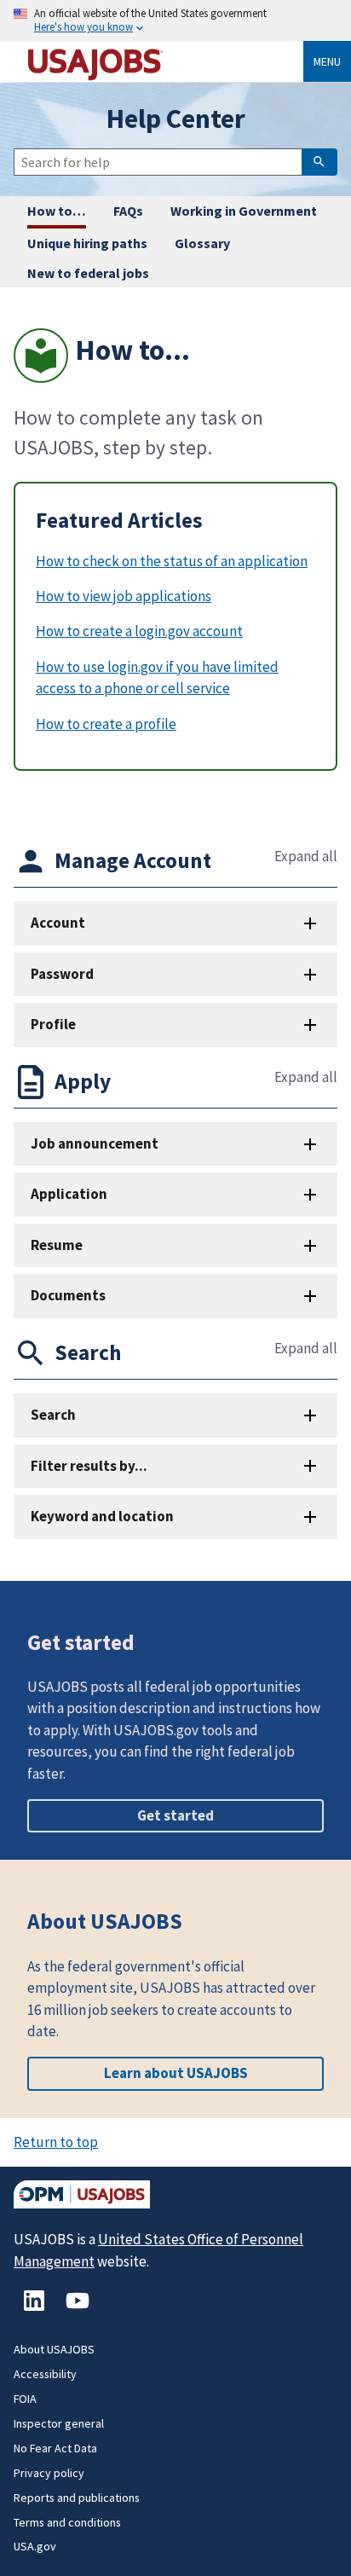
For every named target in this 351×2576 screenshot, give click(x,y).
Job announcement (95, 1143)
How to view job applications (124, 596)
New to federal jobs (88, 273)
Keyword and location (102, 1516)
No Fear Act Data (55, 2448)
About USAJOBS (54, 2349)
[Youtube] (78, 2309)
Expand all (306, 857)
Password (62, 974)
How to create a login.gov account (139, 631)
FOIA (25, 2399)
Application (69, 1194)
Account (58, 923)
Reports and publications (77, 2498)
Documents (68, 1295)
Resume (57, 1245)
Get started (175, 1815)
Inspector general (59, 2423)
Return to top (56, 2142)
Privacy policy (49, 2473)
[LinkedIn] (35, 2309)
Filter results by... (89, 1466)
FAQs (128, 211)
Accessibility (45, 2374)
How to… (57, 211)
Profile (53, 1024)
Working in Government (244, 211)
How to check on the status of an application (172, 561)
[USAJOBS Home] (165, 62)
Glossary (202, 243)
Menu (327, 61)
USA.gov (35, 2546)
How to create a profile (106, 724)
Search (53, 1415)
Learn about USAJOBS (176, 2073)
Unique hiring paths (87, 243)
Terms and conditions (67, 2522)
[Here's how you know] (175, 21)
